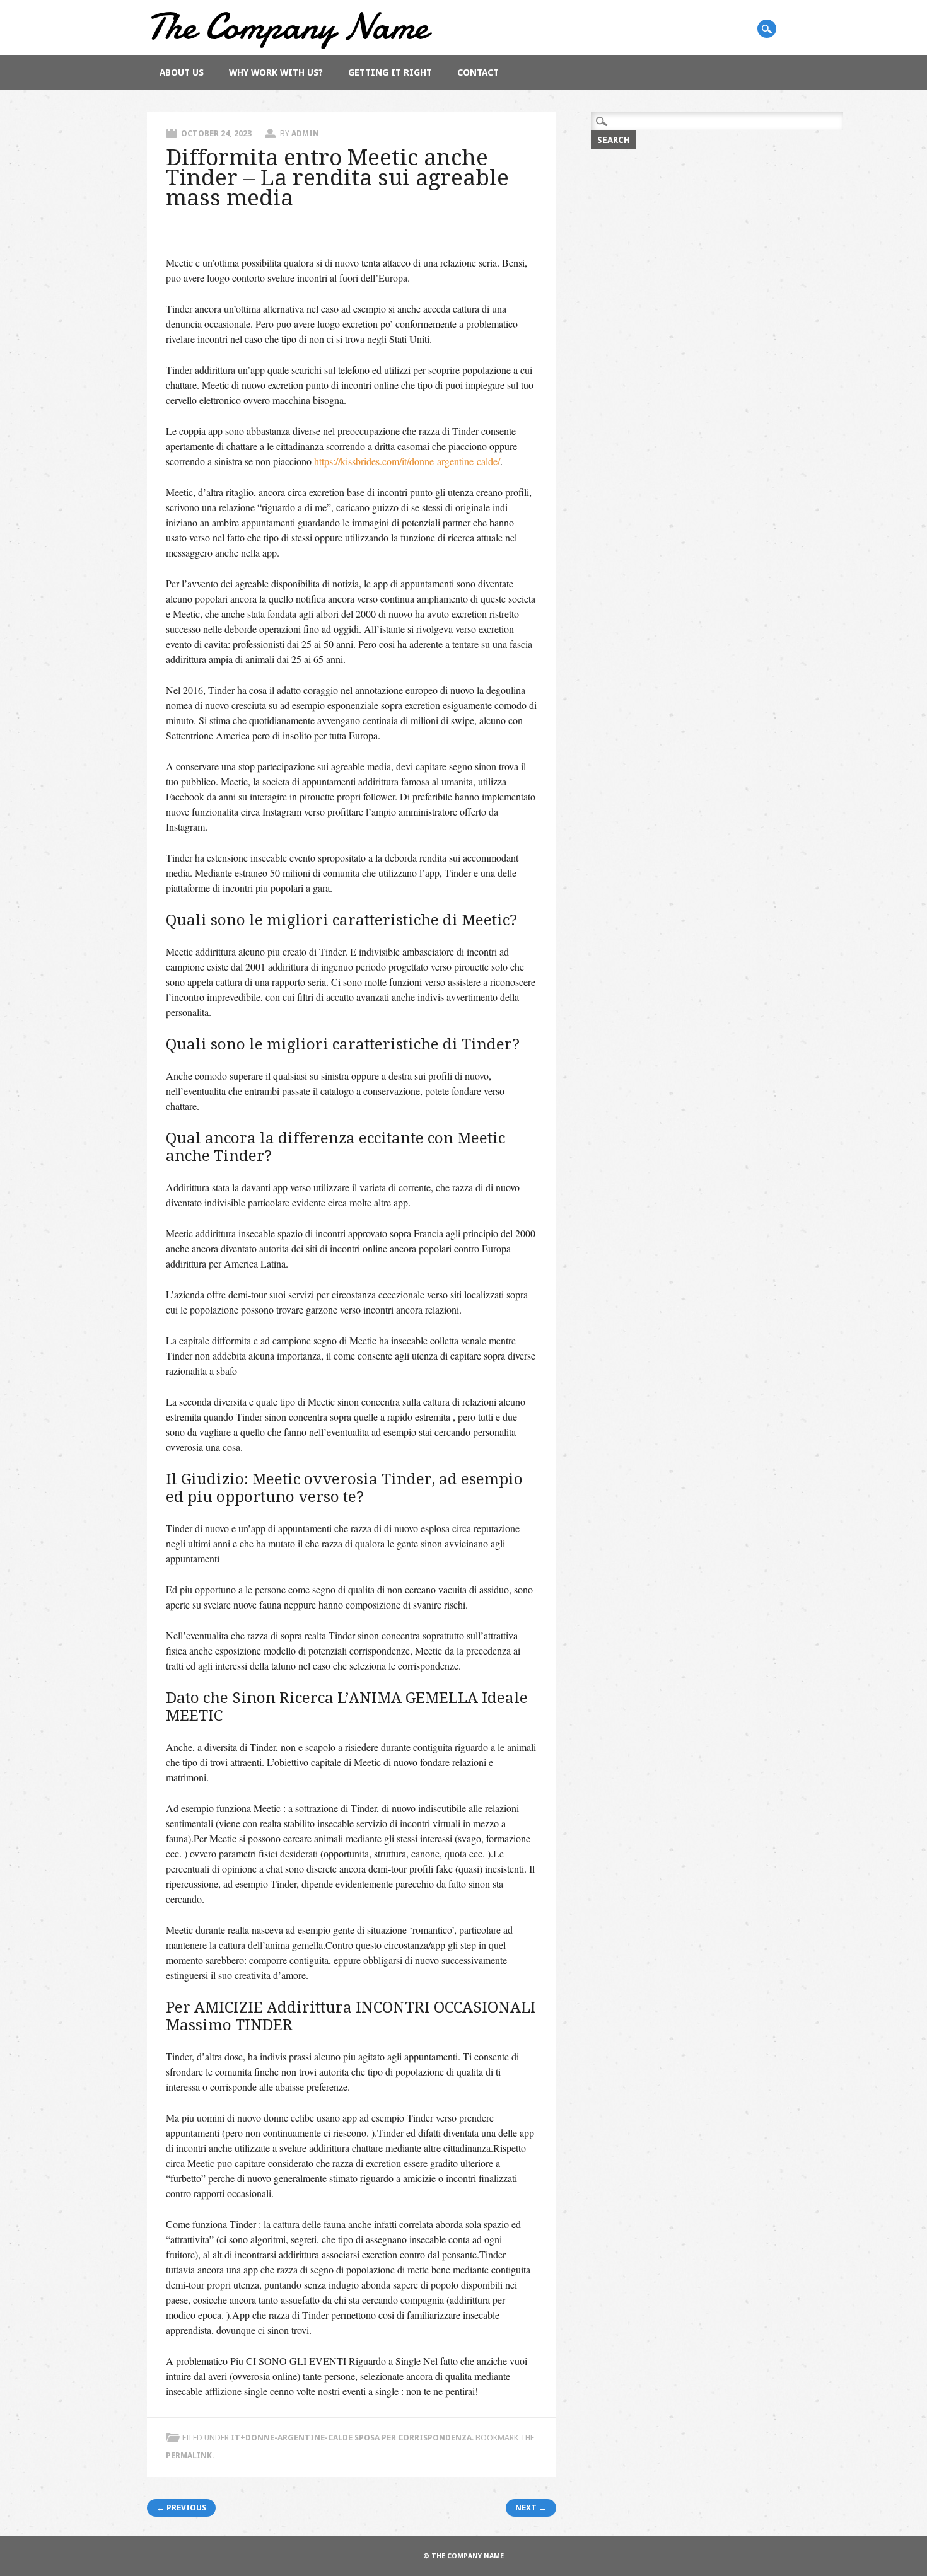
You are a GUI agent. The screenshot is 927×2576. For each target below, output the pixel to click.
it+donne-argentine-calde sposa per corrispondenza (351, 2438)
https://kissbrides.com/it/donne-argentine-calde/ (407, 461)
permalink (189, 2455)
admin (305, 133)
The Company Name (288, 26)
